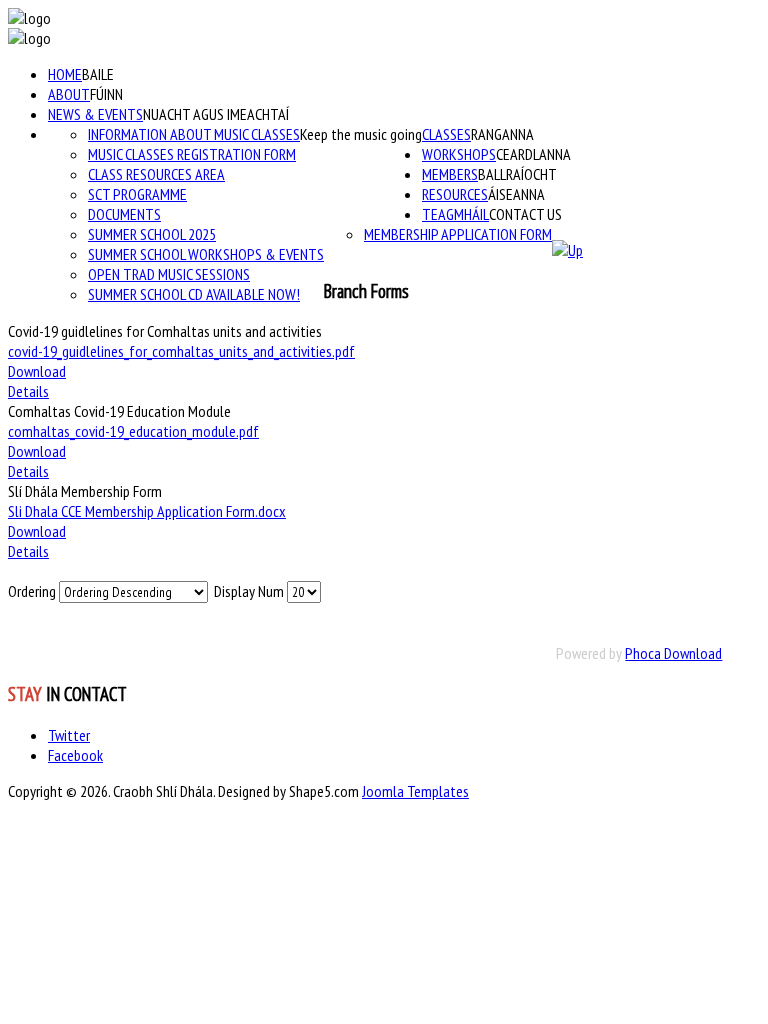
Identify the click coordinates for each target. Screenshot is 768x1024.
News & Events (95, 114)
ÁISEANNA (516, 194)
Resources (455, 194)
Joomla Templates (415, 791)
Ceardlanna (533, 154)
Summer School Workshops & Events (206, 254)
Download (37, 371)
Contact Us (525, 214)
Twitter (69, 735)
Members (450, 174)
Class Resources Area (156, 174)
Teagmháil (455, 214)
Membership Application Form (458, 234)
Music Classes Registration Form (192, 154)
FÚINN (106, 94)
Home (65, 74)
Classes (446, 134)
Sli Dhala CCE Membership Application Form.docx (147, 511)
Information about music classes (194, 134)
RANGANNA (502, 134)
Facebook (75, 755)
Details (28, 391)
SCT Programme (137, 194)
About (69, 94)
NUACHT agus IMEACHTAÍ (216, 114)
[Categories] (567, 250)
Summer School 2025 (152, 234)
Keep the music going (361, 134)
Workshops (459, 154)
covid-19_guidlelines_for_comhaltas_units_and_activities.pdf (181, 351)
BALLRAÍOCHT (517, 174)
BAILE (98, 74)
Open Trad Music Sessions (169, 274)
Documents (124, 214)
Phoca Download (673, 653)
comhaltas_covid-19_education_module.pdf (133, 431)
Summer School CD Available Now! (194, 294)
